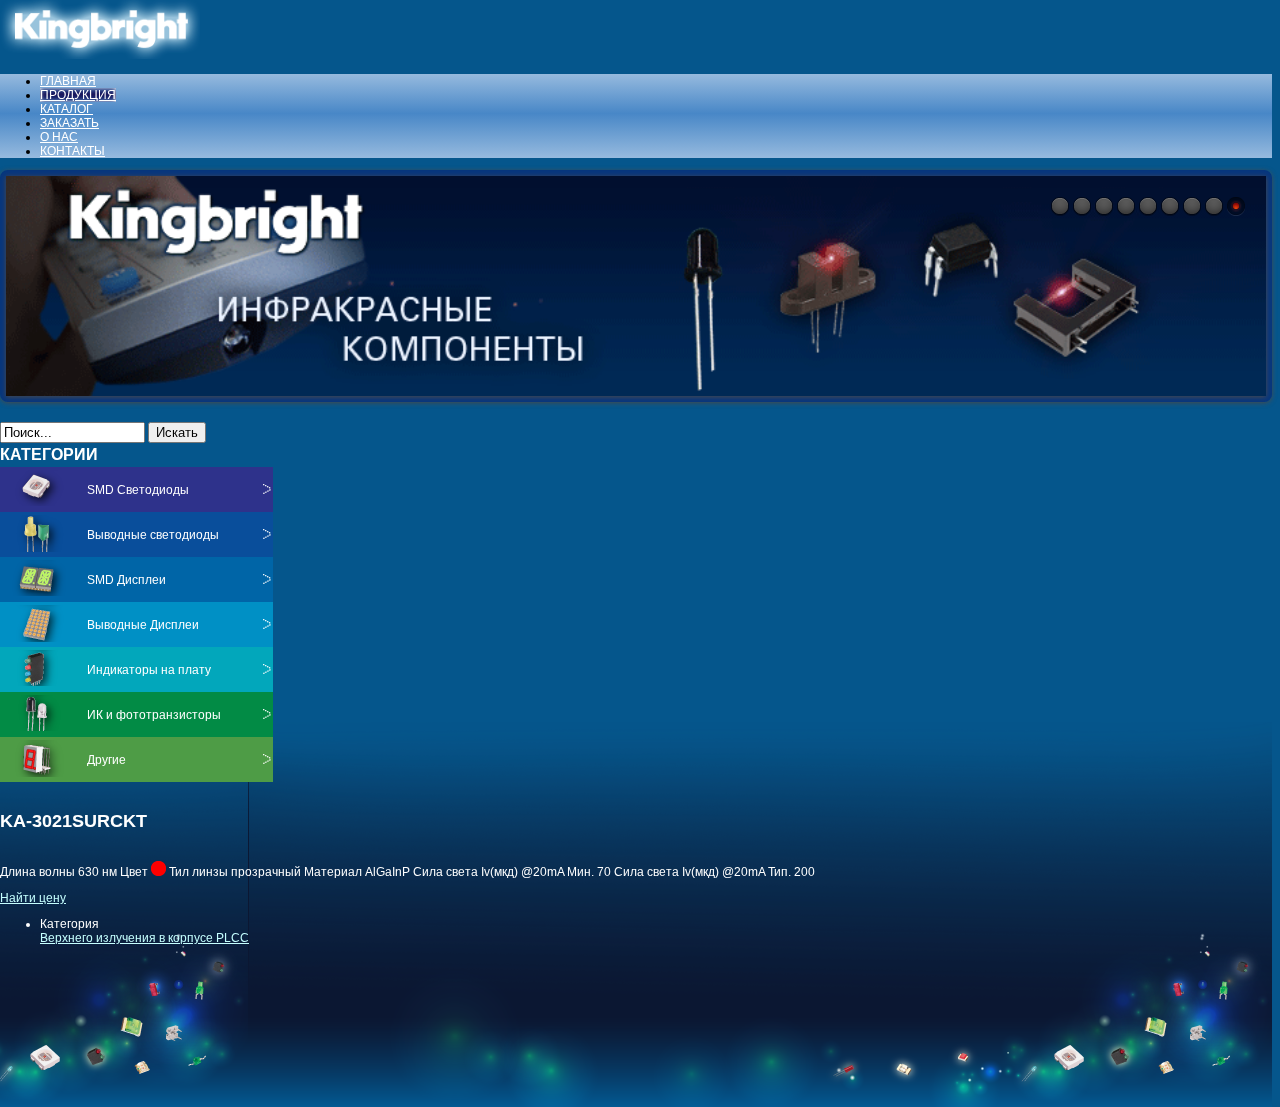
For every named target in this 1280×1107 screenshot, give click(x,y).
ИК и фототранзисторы (154, 715)
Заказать (69, 123)
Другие (106, 760)
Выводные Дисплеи (143, 625)
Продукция (78, 95)
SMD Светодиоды (138, 490)
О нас (59, 137)
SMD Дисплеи (126, 580)
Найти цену (33, 898)
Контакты (72, 151)
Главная (68, 81)
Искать (177, 432)
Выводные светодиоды (153, 535)
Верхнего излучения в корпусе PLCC (144, 938)
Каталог (66, 109)
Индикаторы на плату (149, 670)
